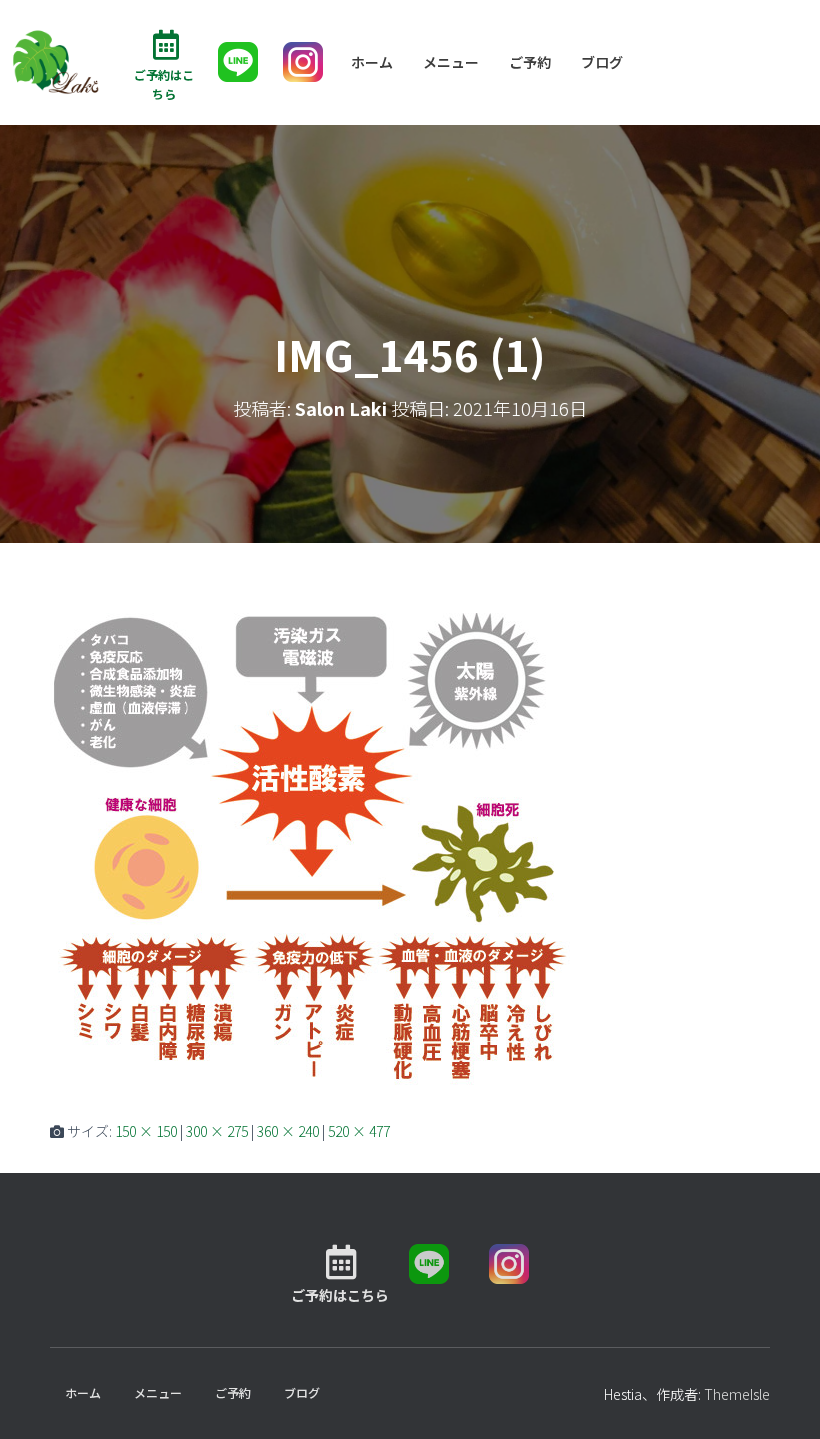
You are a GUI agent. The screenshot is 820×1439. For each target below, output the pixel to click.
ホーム (372, 62)
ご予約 (530, 62)
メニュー (451, 62)
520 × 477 (359, 1131)
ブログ (602, 62)
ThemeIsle (737, 1394)
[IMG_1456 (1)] (310, 849)
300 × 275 (217, 1131)
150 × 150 (146, 1131)
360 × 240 (288, 1131)
